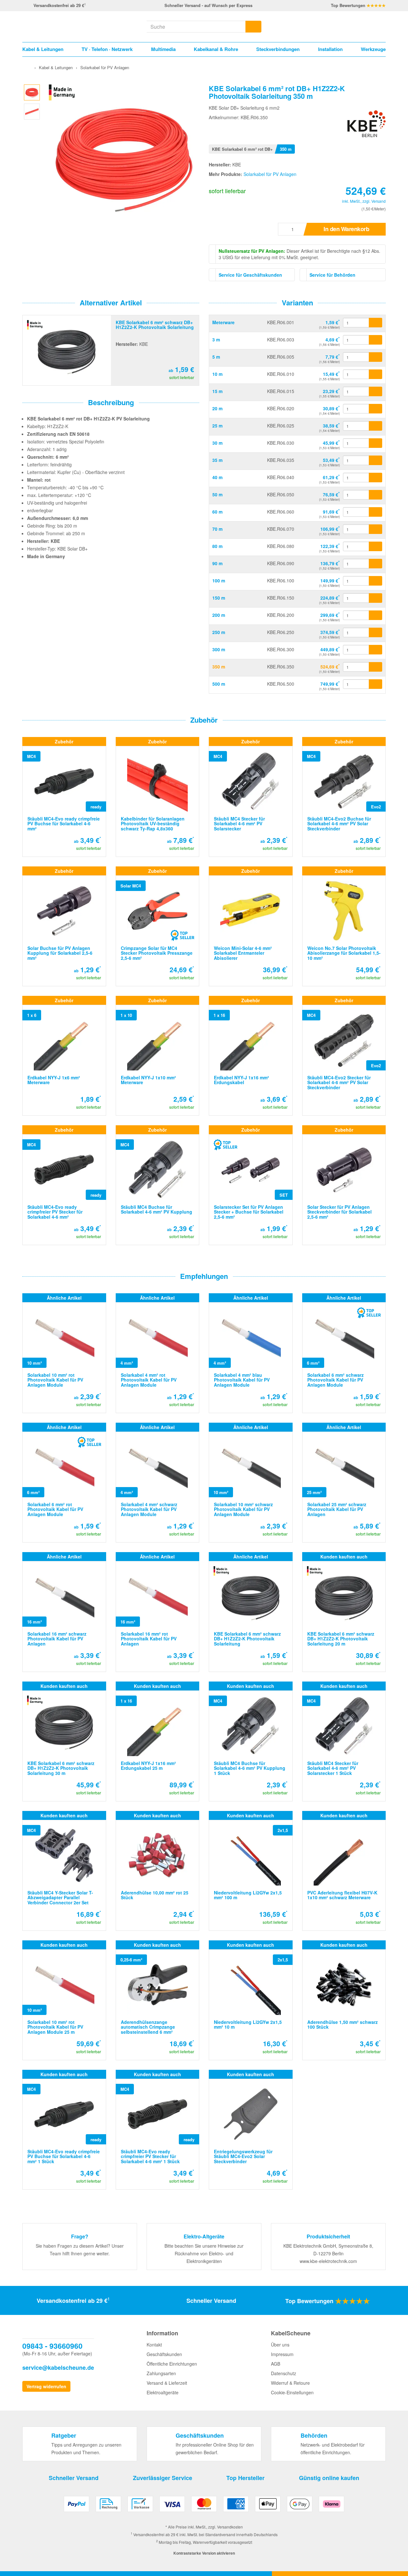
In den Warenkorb (346, 229)
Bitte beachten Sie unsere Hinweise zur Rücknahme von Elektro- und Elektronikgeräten (204, 2253)
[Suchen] (253, 27)
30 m (217, 443)
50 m (217, 494)
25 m (217, 426)
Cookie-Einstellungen (292, 2392)
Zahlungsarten (161, 2373)
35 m (217, 460)
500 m (219, 684)
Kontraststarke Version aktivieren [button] (204, 2553)
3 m (216, 339)
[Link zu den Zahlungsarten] (204, 2506)
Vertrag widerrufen (46, 2386)
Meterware (223, 322)
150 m (219, 598)
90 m (217, 563)
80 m (217, 546)
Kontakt (154, 2345)
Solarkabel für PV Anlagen (270, 174)
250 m (219, 632)
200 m (219, 615)
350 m (219, 667)
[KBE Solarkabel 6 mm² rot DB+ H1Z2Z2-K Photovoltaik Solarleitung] (32, 91)
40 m (217, 477)
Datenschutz (284, 2373)
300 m (219, 649)
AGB (276, 2364)
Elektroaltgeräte (163, 2392)
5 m (216, 357)
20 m (217, 408)
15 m (217, 391)
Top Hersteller (245, 2478)
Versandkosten (230, 2527)
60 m (217, 512)
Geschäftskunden (164, 2354)
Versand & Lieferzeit (167, 2383)
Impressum (282, 2354)
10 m (217, 374)
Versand (379, 201)
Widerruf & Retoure (290, 2383)
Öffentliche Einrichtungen (172, 2364)
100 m (219, 580)
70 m (217, 529)
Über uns (280, 2345)
